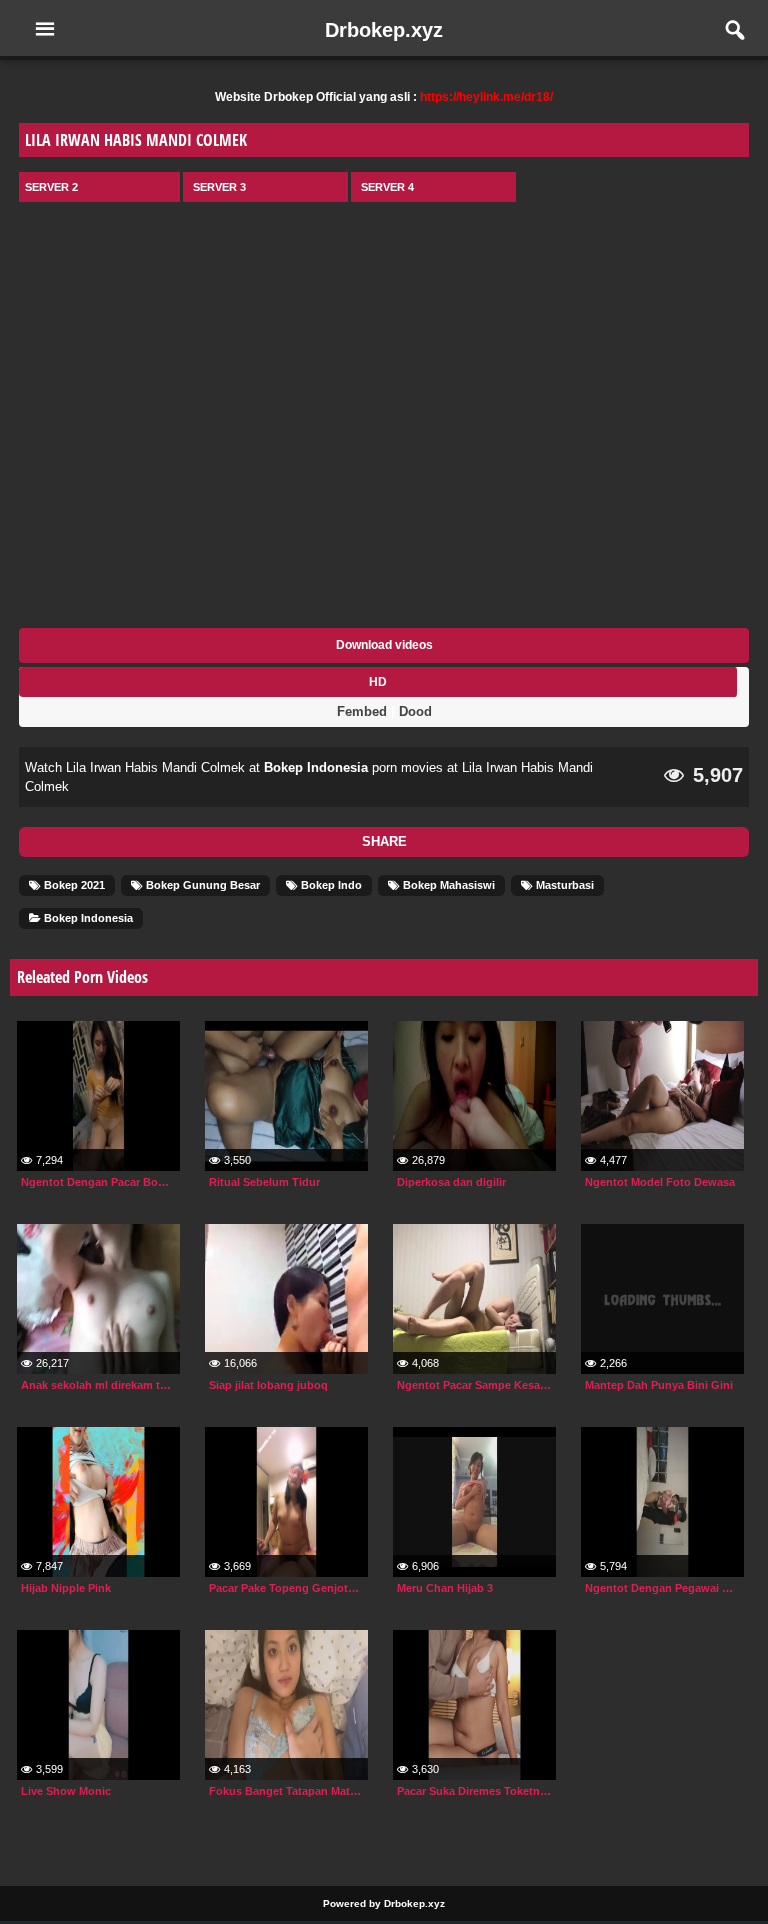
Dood (415, 711)
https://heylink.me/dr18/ (486, 97)
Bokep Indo (330, 885)
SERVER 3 (219, 187)
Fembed (362, 711)
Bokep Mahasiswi (447, 885)
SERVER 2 (51, 187)
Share (384, 841)
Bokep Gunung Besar (201, 885)
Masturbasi (563, 885)
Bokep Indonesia (316, 767)
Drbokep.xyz (384, 30)
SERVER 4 (387, 187)
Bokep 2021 (73, 885)
